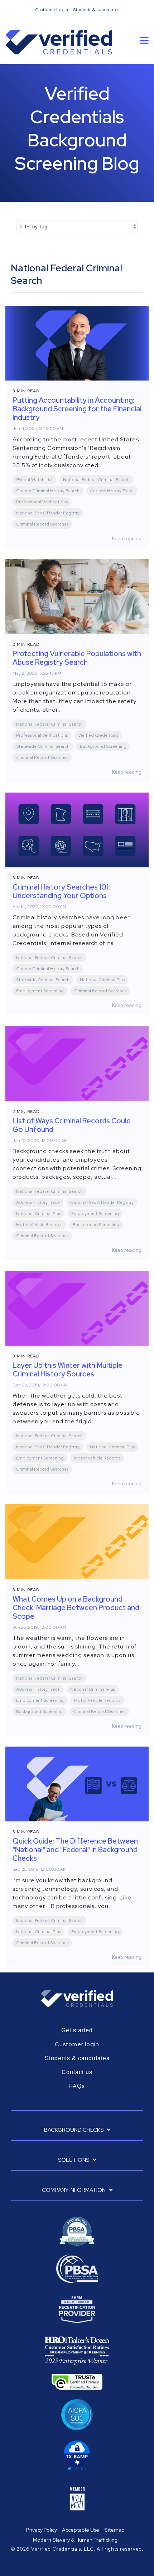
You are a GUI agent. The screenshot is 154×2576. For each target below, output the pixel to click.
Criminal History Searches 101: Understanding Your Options (61, 891)
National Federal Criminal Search (96, 480)
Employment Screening (40, 991)
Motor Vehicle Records (39, 1225)
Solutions (74, 2160)
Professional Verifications (42, 502)
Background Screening (103, 746)
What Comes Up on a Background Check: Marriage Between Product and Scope (76, 1608)
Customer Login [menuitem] (52, 10)
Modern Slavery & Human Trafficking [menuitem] (75, 2540)
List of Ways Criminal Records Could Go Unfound (72, 1125)
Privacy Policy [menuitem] (42, 2530)
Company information (74, 2190)
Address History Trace (112, 491)
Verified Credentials (98, 735)
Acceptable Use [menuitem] (81, 2530)
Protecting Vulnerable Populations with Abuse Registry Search (77, 658)
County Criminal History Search (48, 491)
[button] (144, 40)
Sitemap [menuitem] (114, 2530)
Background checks (74, 2130)
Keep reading (127, 538)
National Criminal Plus (102, 980)
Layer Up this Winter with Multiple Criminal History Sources (68, 1370)
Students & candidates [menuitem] (96, 10)
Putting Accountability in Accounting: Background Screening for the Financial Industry (77, 409)
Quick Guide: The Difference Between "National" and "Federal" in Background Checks (75, 1850)
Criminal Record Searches (42, 524)
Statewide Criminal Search (43, 746)
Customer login (77, 2044)
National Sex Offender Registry (48, 513)
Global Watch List (34, 480)
